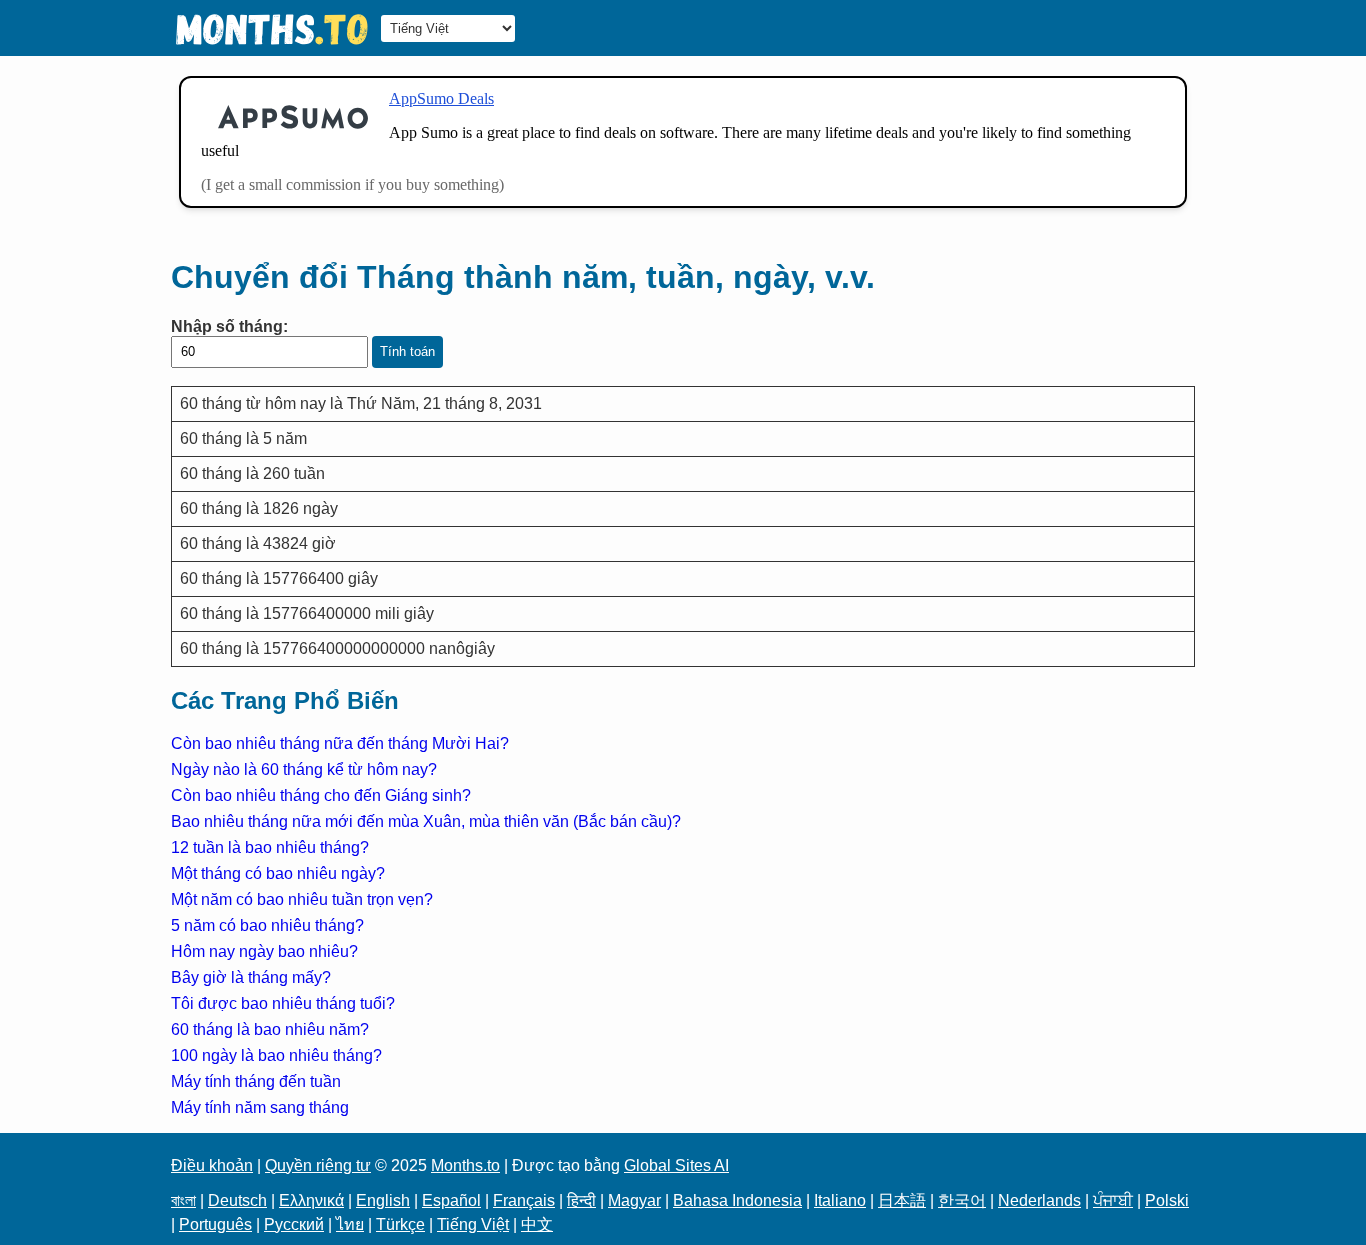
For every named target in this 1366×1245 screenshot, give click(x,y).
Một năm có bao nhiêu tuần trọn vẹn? (302, 899)
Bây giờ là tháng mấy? (251, 977)
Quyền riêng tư (318, 1165)
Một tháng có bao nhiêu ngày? (278, 873)
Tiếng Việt (473, 1224)
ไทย (350, 1224)
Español (451, 1200)
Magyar (634, 1200)
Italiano (840, 1200)
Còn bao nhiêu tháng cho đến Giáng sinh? (321, 795)
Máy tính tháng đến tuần (256, 1081)
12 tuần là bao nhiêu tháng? (270, 847)
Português (215, 1224)
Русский (294, 1224)
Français (524, 1200)
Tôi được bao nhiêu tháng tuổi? (283, 1003)
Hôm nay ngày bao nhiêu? (264, 951)
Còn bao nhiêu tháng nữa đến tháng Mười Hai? (340, 743)
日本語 (902, 1200)
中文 (537, 1224)
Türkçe (400, 1224)
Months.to (465, 1165)
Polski (1167, 1200)
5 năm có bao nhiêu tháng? (267, 925)
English (383, 1200)
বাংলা (183, 1200)
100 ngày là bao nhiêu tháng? (276, 1055)
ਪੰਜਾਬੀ (1113, 1200)
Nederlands (1039, 1200)
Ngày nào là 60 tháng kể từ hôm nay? (304, 769)
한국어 (962, 1200)
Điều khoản (212, 1165)
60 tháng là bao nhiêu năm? (270, 1029)
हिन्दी (581, 1200)
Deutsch (237, 1200)
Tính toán (407, 351)
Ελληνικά (311, 1200)
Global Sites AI (676, 1165)
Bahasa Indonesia (737, 1200)
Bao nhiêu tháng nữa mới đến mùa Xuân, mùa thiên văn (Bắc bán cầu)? (426, 821)
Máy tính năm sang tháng (260, 1107)
